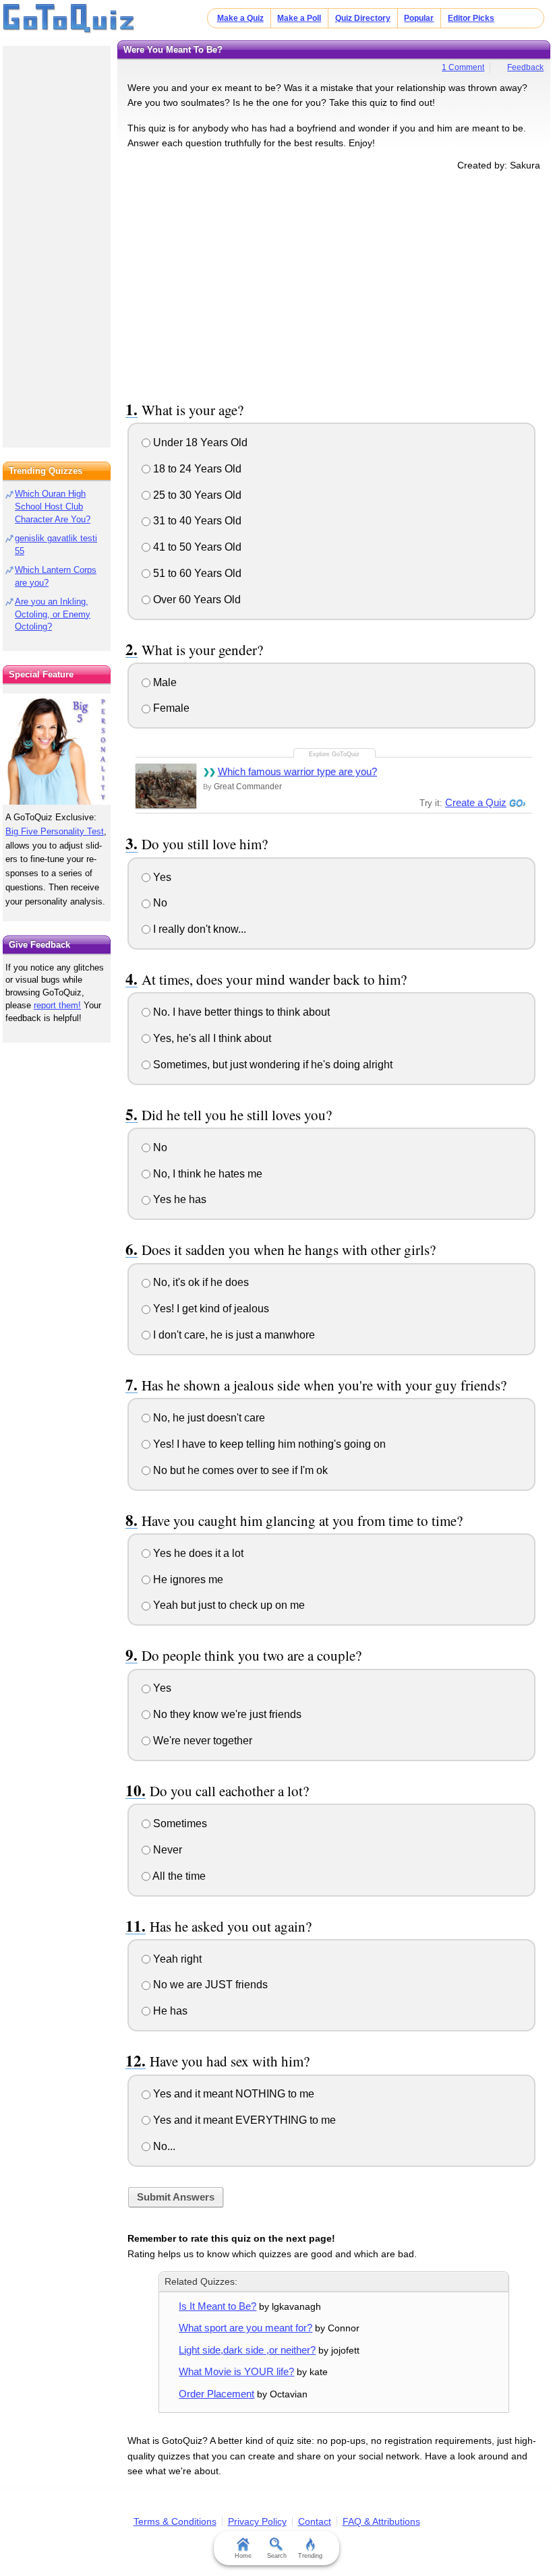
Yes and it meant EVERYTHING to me (243, 2120)
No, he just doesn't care (208, 1418)
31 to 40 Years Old (196, 521)
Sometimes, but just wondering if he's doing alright (271, 1065)
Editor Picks (471, 18)
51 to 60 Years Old (196, 573)
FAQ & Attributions (381, 2521)
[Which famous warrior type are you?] (166, 786)
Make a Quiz (240, 18)
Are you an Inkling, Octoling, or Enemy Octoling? (53, 614)
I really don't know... (198, 929)
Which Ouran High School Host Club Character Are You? (53, 507)
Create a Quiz (476, 802)
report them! (57, 1005)
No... (163, 2146)
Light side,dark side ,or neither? (247, 2350)
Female (170, 708)
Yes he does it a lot (197, 1553)
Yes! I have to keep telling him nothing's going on (268, 1444)
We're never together (201, 1741)
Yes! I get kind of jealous (210, 1309)
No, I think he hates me (206, 1174)
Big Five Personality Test (55, 831)
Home (243, 2556)
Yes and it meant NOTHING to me (232, 2094)
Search (277, 2556)
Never (166, 1850)
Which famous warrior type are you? (297, 771)
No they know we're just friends (226, 1714)
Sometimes (179, 1823)
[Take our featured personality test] (57, 749)
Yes (161, 877)
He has (169, 2011)
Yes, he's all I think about (211, 1038)
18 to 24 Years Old (196, 469)
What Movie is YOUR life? (236, 2371)
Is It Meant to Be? (217, 2306)
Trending (310, 2556)
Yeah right (176, 1959)
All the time (178, 1876)
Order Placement (216, 2394)
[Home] (69, 19)
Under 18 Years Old (199, 442)
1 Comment (463, 67)
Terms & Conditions (175, 2521)
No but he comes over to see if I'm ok (239, 1470)
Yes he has (178, 1199)
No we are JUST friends (209, 1985)
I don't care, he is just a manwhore (233, 1335)
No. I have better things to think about (240, 1012)
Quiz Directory (363, 18)
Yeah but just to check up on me (228, 1605)
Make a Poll (299, 18)
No (159, 903)
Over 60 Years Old (196, 600)
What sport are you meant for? (245, 2328)
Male (164, 682)
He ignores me (187, 1580)
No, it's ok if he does (200, 1282)
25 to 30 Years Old (196, 495)
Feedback (525, 67)
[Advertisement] (334, 284)
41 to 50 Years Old (196, 547)
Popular (419, 18)
